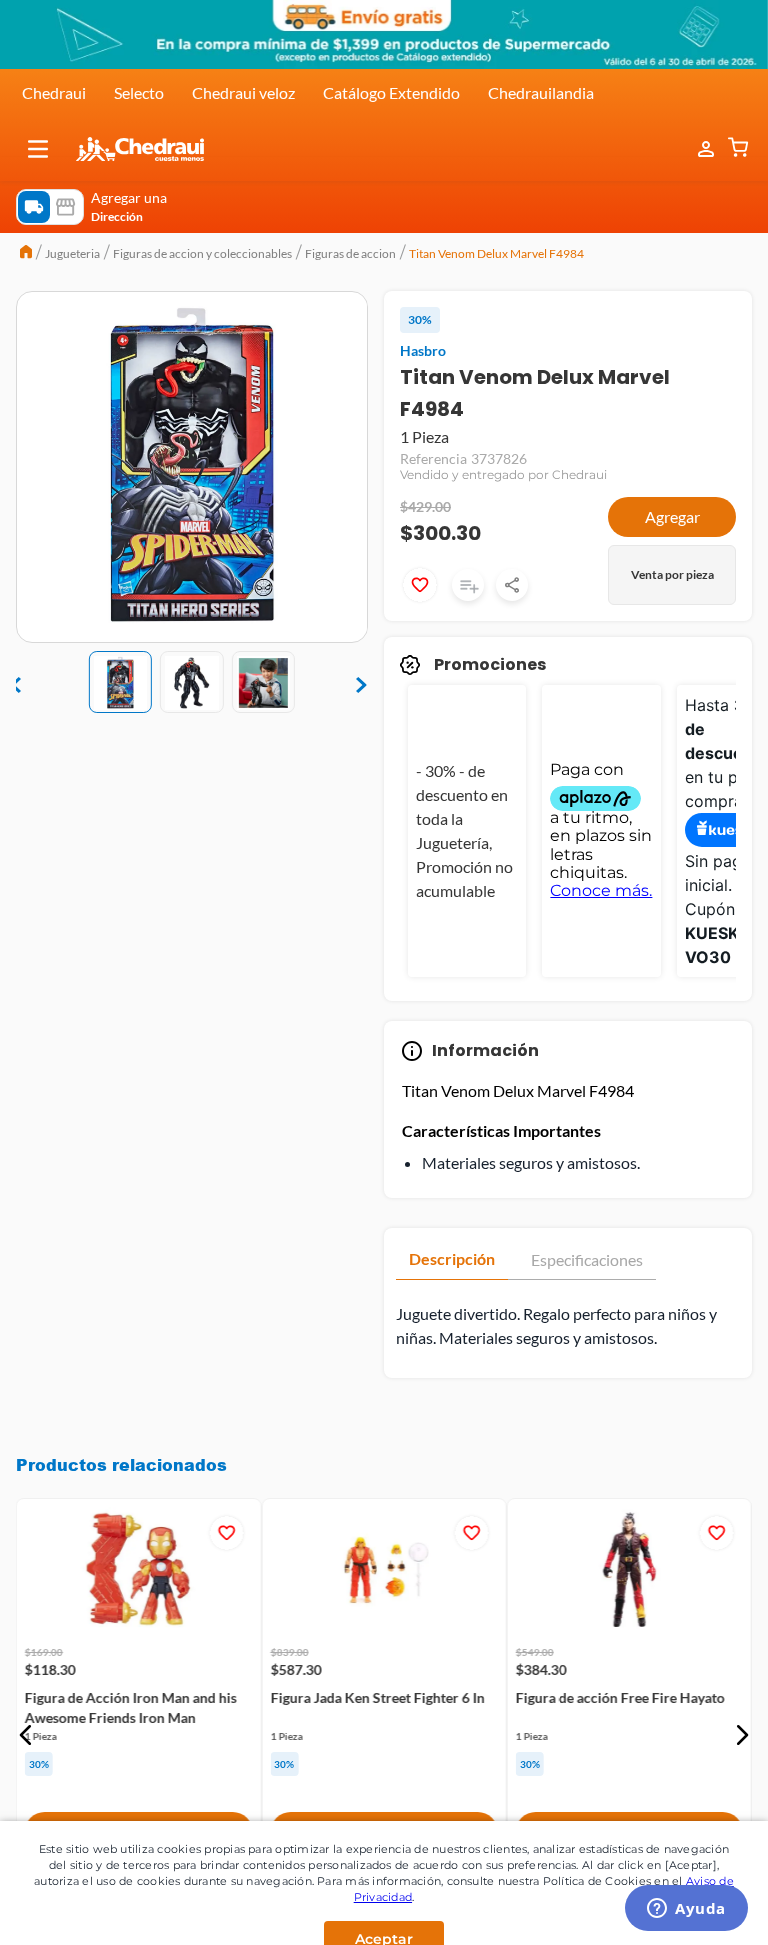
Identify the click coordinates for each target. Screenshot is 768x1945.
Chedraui (54, 92)
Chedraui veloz (243, 92)
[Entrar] (696, 149)
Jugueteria (72, 253)
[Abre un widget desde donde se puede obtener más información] (686, 1910)
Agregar (672, 516)
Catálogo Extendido (391, 92)
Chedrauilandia (541, 92)
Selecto (139, 92)
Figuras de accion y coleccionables (202, 253)
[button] (38, 149)
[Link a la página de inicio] (26, 254)
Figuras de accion (350, 253)
